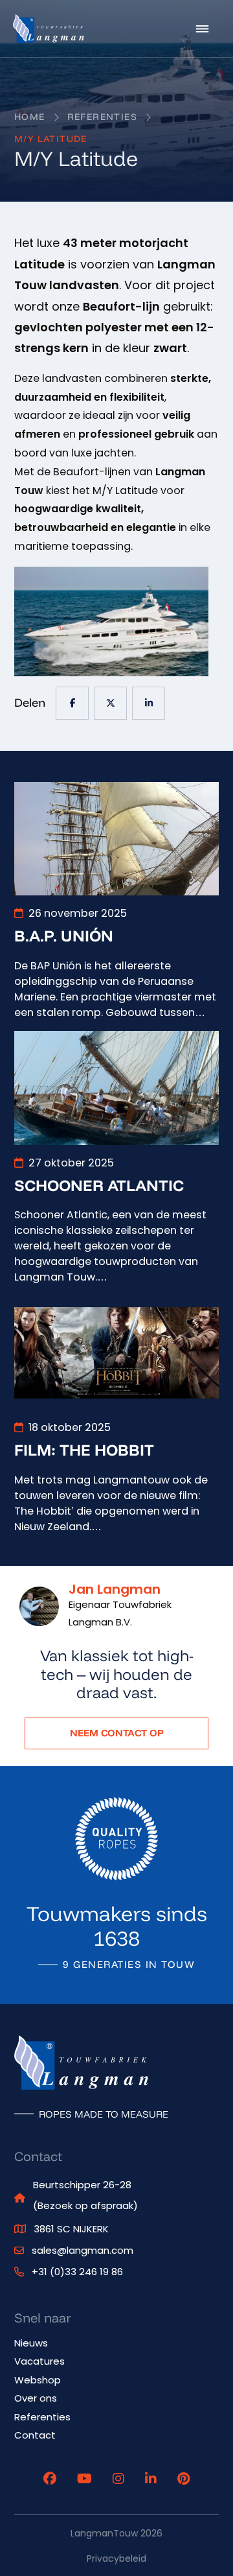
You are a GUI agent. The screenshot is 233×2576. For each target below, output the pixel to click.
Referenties (102, 117)
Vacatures (39, 2361)
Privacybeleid (116, 2558)
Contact (35, 2435)
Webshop (38, 2380)
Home (30, 117)
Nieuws (31, 2343)
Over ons (36, 2398)
